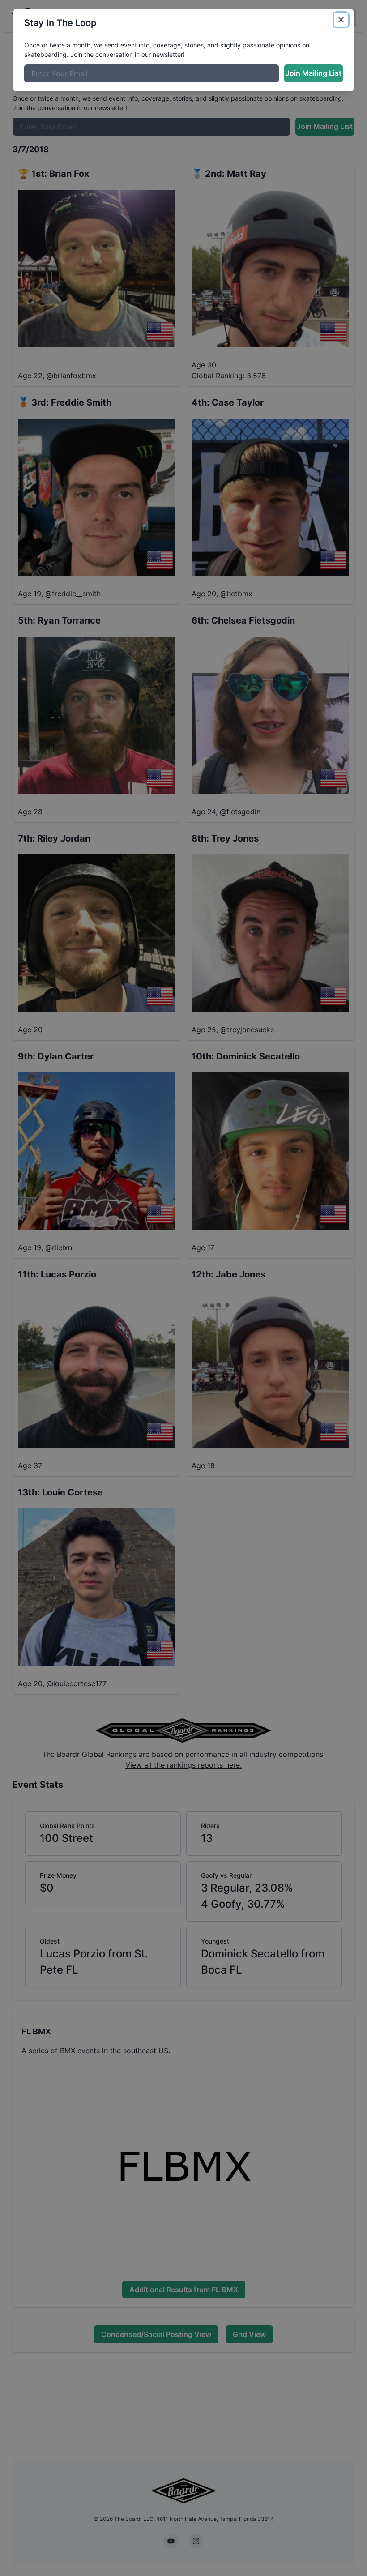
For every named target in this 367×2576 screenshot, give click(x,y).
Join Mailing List (314, 73)
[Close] (341, 20)
